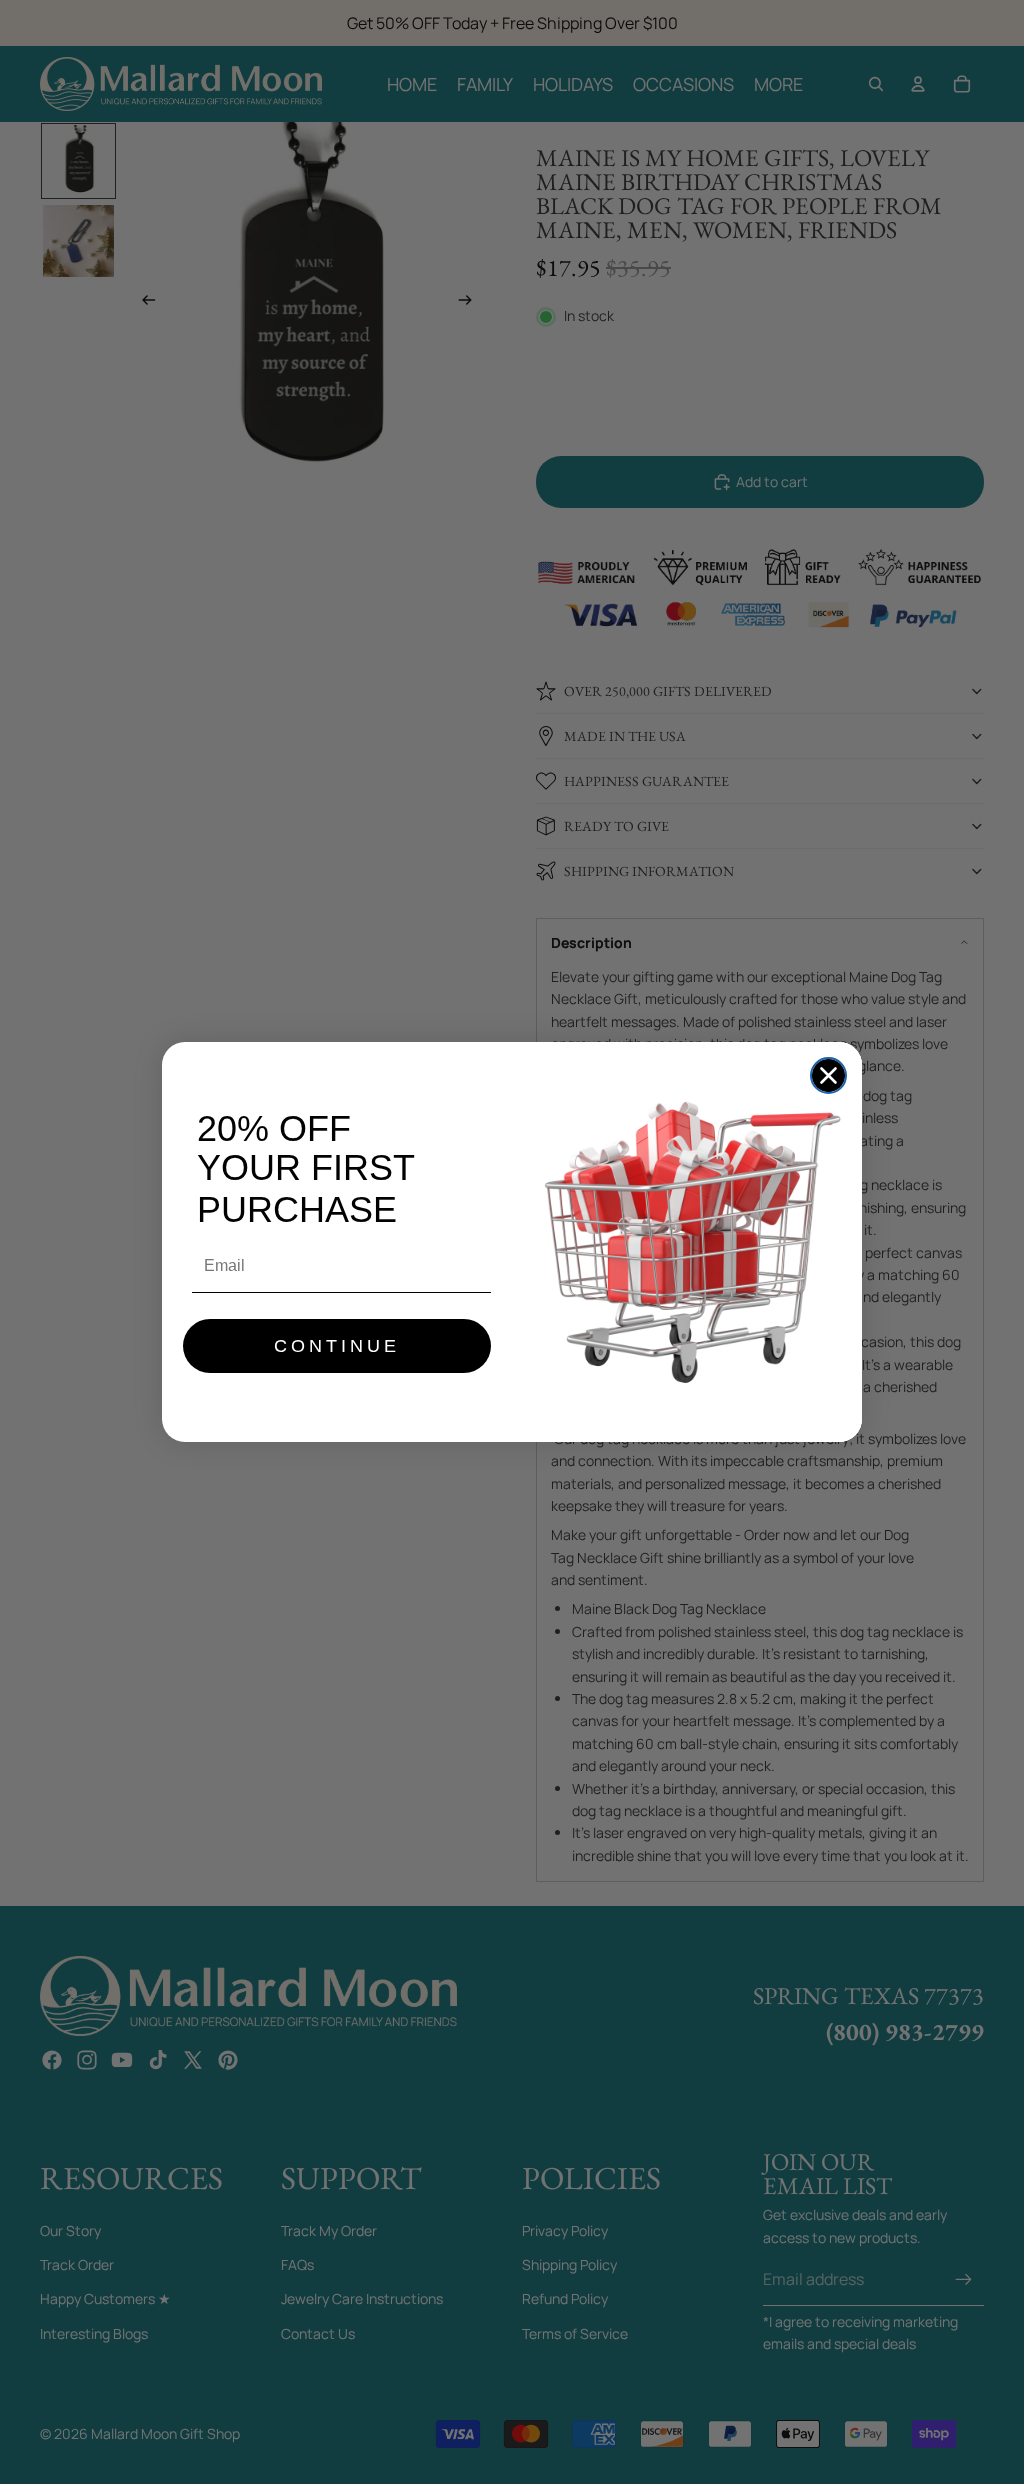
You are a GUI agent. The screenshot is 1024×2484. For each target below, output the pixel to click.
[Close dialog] (828, 1075)
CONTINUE (337, 1346)
